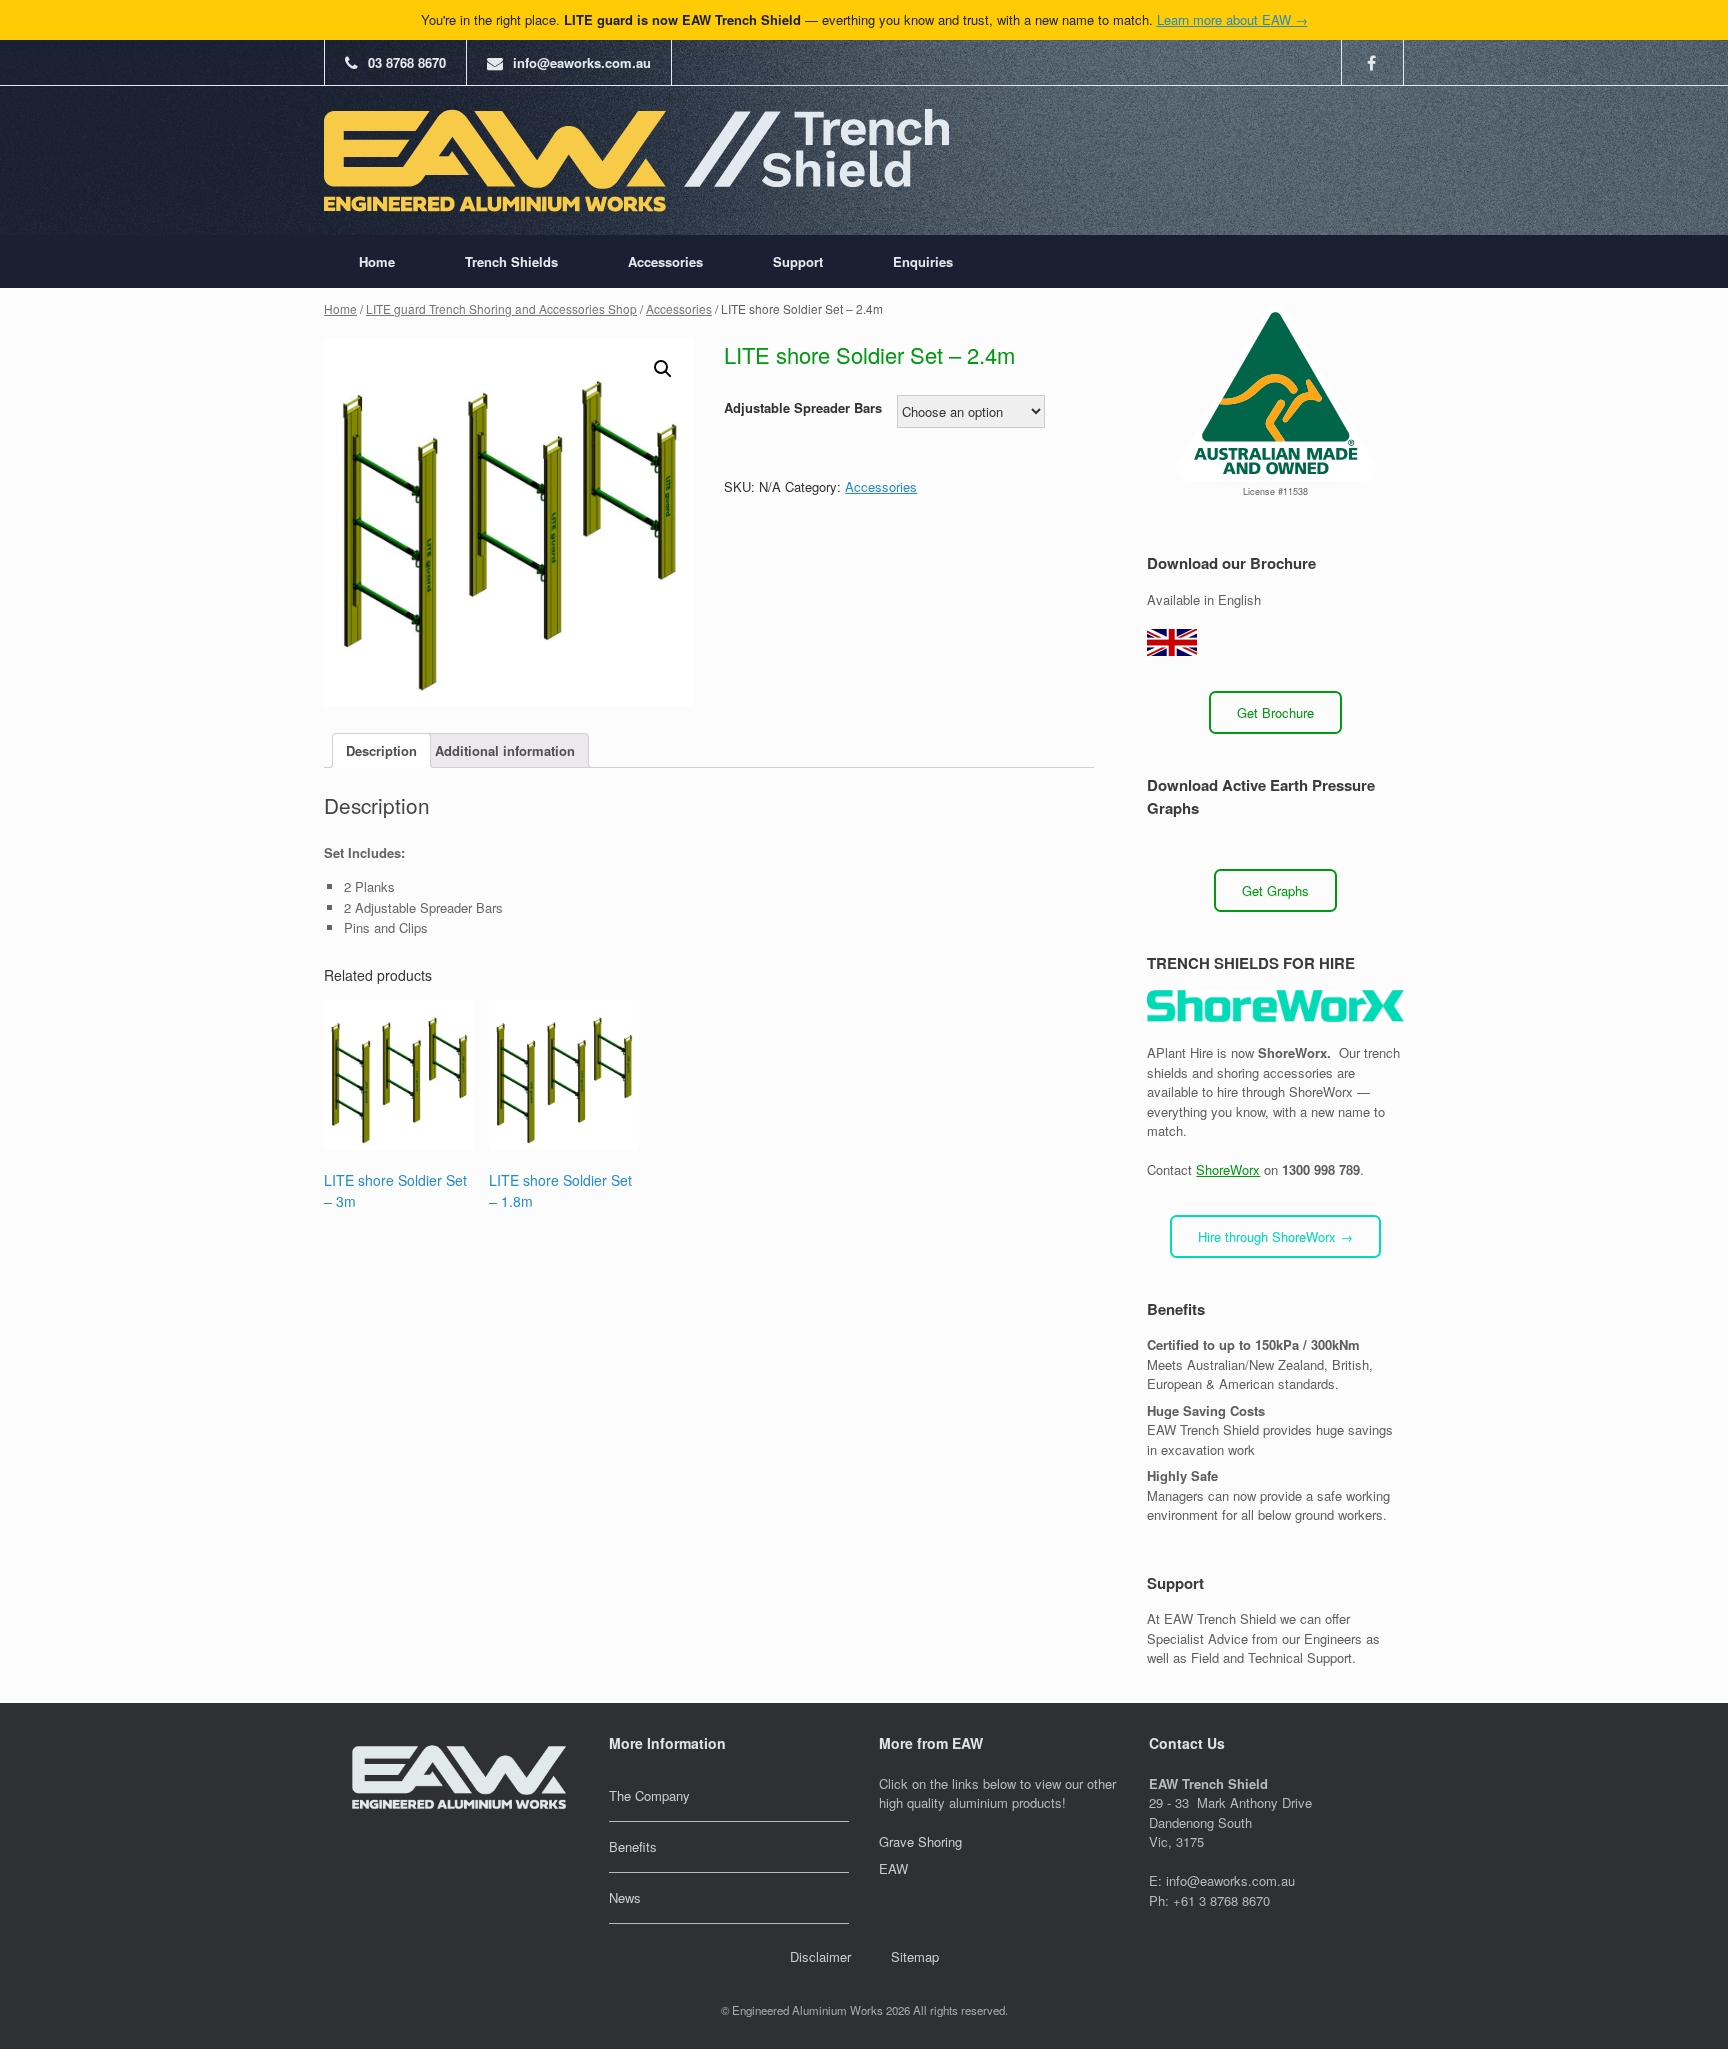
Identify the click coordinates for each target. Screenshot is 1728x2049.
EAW (893, 1868)
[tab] (381, 750)
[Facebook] (1380, 62)
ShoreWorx (1228, 1169)
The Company (649, 1795)
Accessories (665, 261)
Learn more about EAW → (1232, 19)
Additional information (505, 750)
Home (377, 261)
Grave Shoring (920, 1841)
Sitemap (915, 1956)
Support (798, 261)
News (625, 1897)
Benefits (633, 1846)
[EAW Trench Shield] (636, 160)
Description (381, 750)
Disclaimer (820, 1956)
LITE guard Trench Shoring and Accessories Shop (501, 308)
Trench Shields (511, 261)
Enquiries (923, 261)
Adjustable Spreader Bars (803, 407)
